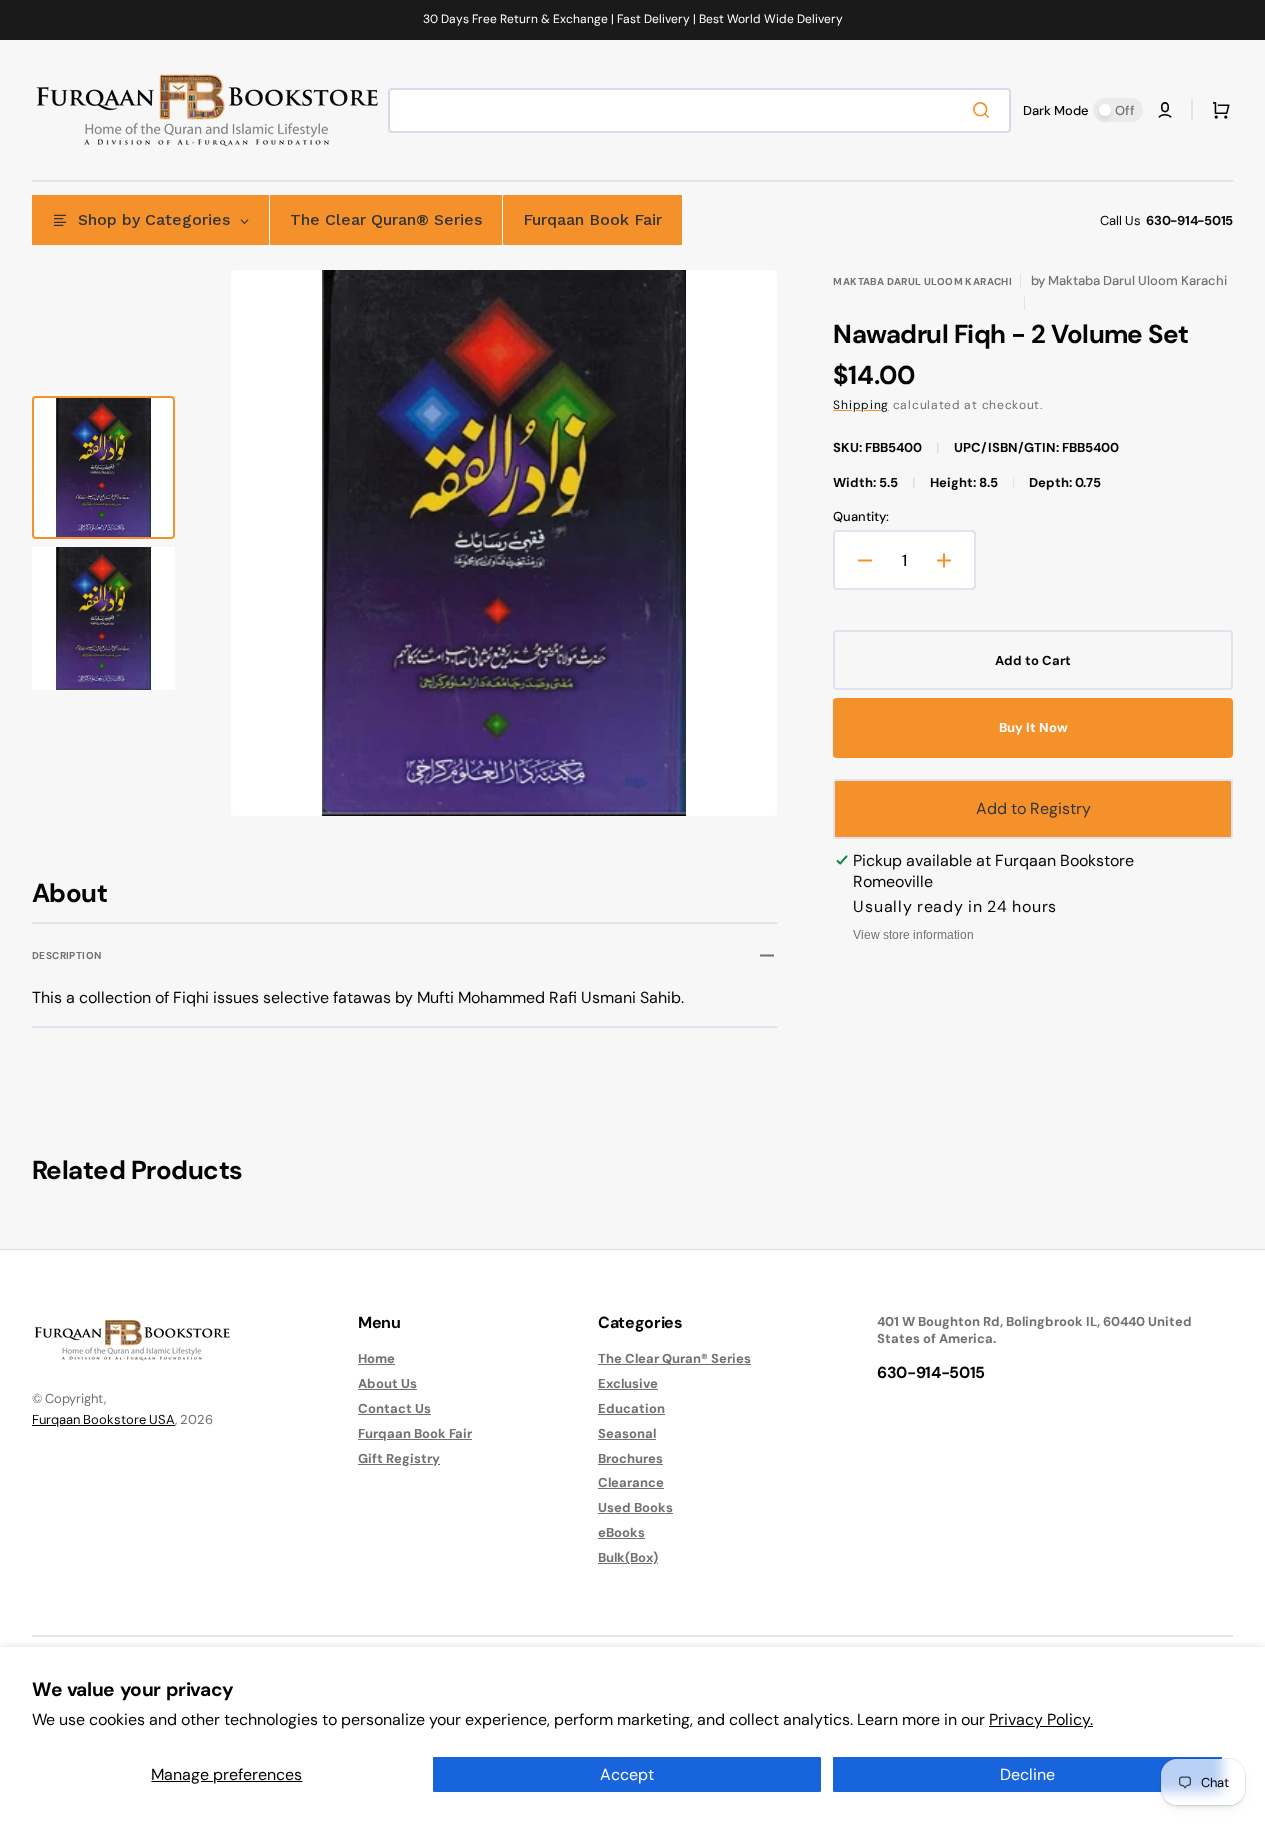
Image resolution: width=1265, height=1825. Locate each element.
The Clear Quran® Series (674, 1359)
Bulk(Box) (628, 1557)
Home (376, 1359)
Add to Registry (1033, 808)
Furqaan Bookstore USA (103, 1419)
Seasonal (627, 1433)
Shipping (861, 405)
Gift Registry (399, 1458)
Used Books (635, 1507)
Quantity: (861, 517)
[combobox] (699, 110)
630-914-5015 (1189, 220)
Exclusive (628, 1383)
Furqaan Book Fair (415, 1433)
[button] (1165, 110)
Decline (1027, 1774)
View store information (913, 935)
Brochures (630, 1458)
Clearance (631, 1482)
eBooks (621, 1532)
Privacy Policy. (1041, 1719)
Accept (627, 1774)
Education (631, 1408)
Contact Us (394, 1408)
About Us (387, 1383)
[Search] (985, 110)
